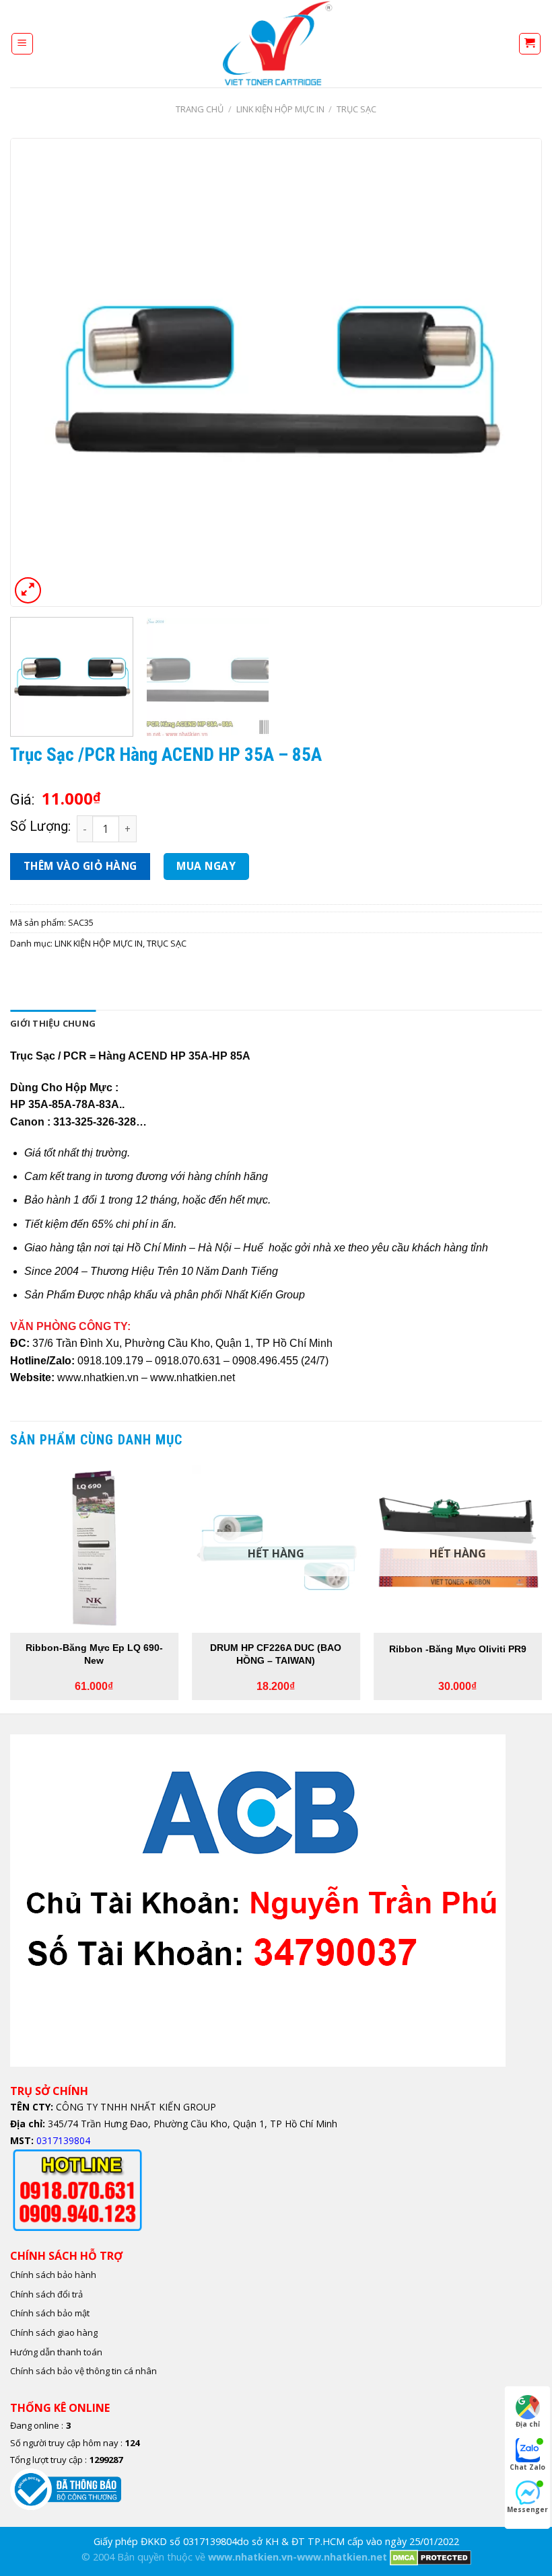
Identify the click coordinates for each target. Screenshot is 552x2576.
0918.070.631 (188, 1361)
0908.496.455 (265, 1361)
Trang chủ (200, 109)
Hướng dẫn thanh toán (56, 2352)
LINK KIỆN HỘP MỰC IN (280, 109)
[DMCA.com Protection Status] (430, 2557)
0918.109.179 (110, 1361)
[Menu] (23, 44)
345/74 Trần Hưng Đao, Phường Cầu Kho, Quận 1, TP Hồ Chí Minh (191, 2124)
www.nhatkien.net (193, 1377)
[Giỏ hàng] (530, 44)
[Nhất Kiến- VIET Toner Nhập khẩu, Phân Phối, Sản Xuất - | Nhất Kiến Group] (276, 44)
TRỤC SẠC (356, 109)
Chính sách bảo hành (53, 2275)
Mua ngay (206, 866)
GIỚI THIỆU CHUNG (53, 1023)
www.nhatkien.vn (98, 1377)
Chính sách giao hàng (54, 2332)
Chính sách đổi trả (46, 2294)
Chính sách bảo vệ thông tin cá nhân (83, 2371)
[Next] (514, 372)
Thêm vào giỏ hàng (80, 866)
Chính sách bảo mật (50, 2313)
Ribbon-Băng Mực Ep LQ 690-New (94, 1654)
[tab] (53, 1023)
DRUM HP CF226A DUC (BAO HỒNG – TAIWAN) (276, 1654)
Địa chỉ (528, 2424)
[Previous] (38, 372)
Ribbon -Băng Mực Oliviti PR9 (458, 1649)
